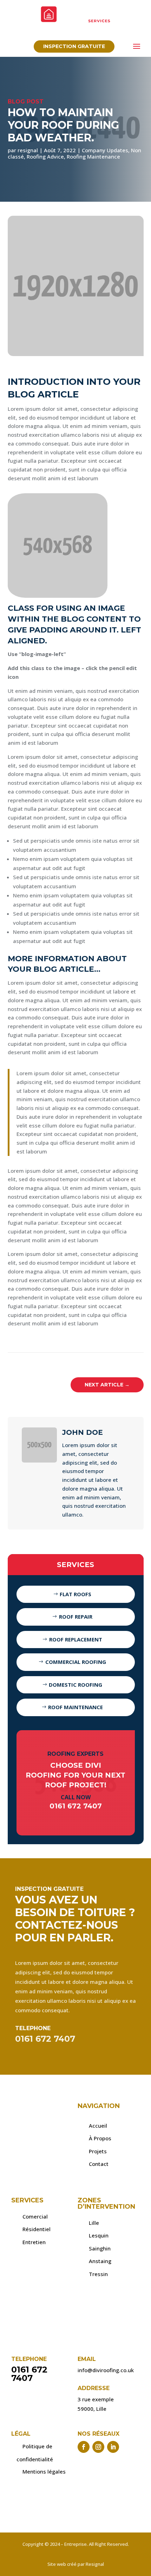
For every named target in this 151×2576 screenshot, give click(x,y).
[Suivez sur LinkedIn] (113, 2447)
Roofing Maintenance (93, 156)
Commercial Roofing (76, 1662)
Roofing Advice (45, 156)
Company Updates (105, 150)
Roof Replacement (76, 1639)
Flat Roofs (75, 1594)
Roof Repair (76, 1617)
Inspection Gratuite (74, 46)
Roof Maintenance (75, 1707)
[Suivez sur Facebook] (84, 2447)
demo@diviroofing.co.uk (54, 32)
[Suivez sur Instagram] (98, 2447)
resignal (28, 150)
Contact (99, 2164)
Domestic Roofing (75, 1685)
